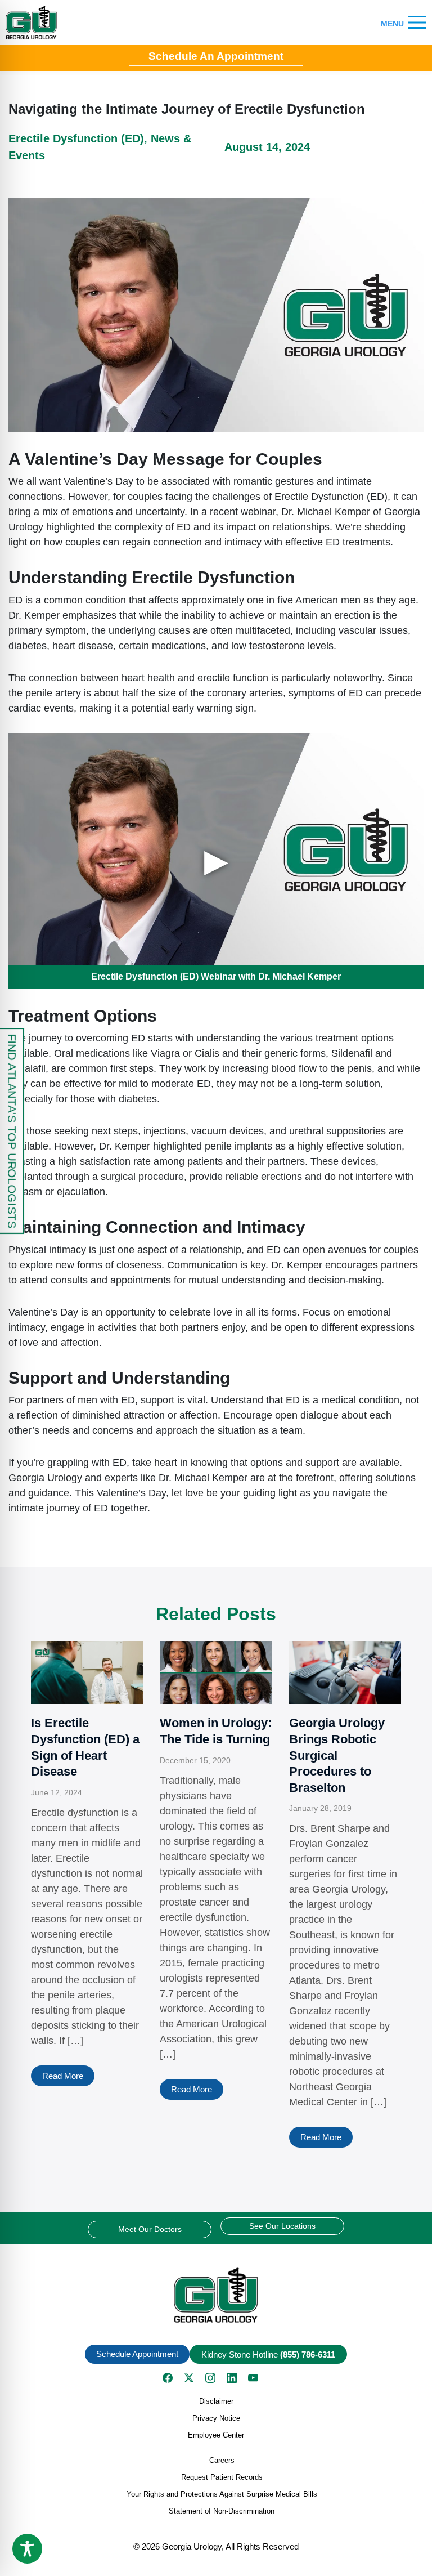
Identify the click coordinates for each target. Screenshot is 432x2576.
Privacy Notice (216, 2418)
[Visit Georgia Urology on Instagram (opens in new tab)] (210, 2378)
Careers (222, 2460)
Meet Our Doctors (150, 2229)
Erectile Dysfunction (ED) (76, 138)
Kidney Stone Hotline (268, 2354)
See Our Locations (282, 2226)
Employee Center (216, 2435)
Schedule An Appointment (216, 56)
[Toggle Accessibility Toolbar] (27, 2549)
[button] (216, 2295)
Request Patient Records (222, 2477)
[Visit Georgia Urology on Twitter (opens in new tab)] (189, 2378)
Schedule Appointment (137, 2354)
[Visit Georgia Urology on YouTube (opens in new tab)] (253, 2378)
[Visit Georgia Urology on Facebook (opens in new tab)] (168, 2378)
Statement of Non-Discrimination (222, 2511)
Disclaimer (216, 2401)
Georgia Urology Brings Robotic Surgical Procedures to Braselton (337, 1755)
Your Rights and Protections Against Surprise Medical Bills (222, 2494)
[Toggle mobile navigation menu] (417, 23)
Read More (63, 2076)
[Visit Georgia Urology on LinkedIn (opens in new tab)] (232, 2378)
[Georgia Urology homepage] (31, 23)
